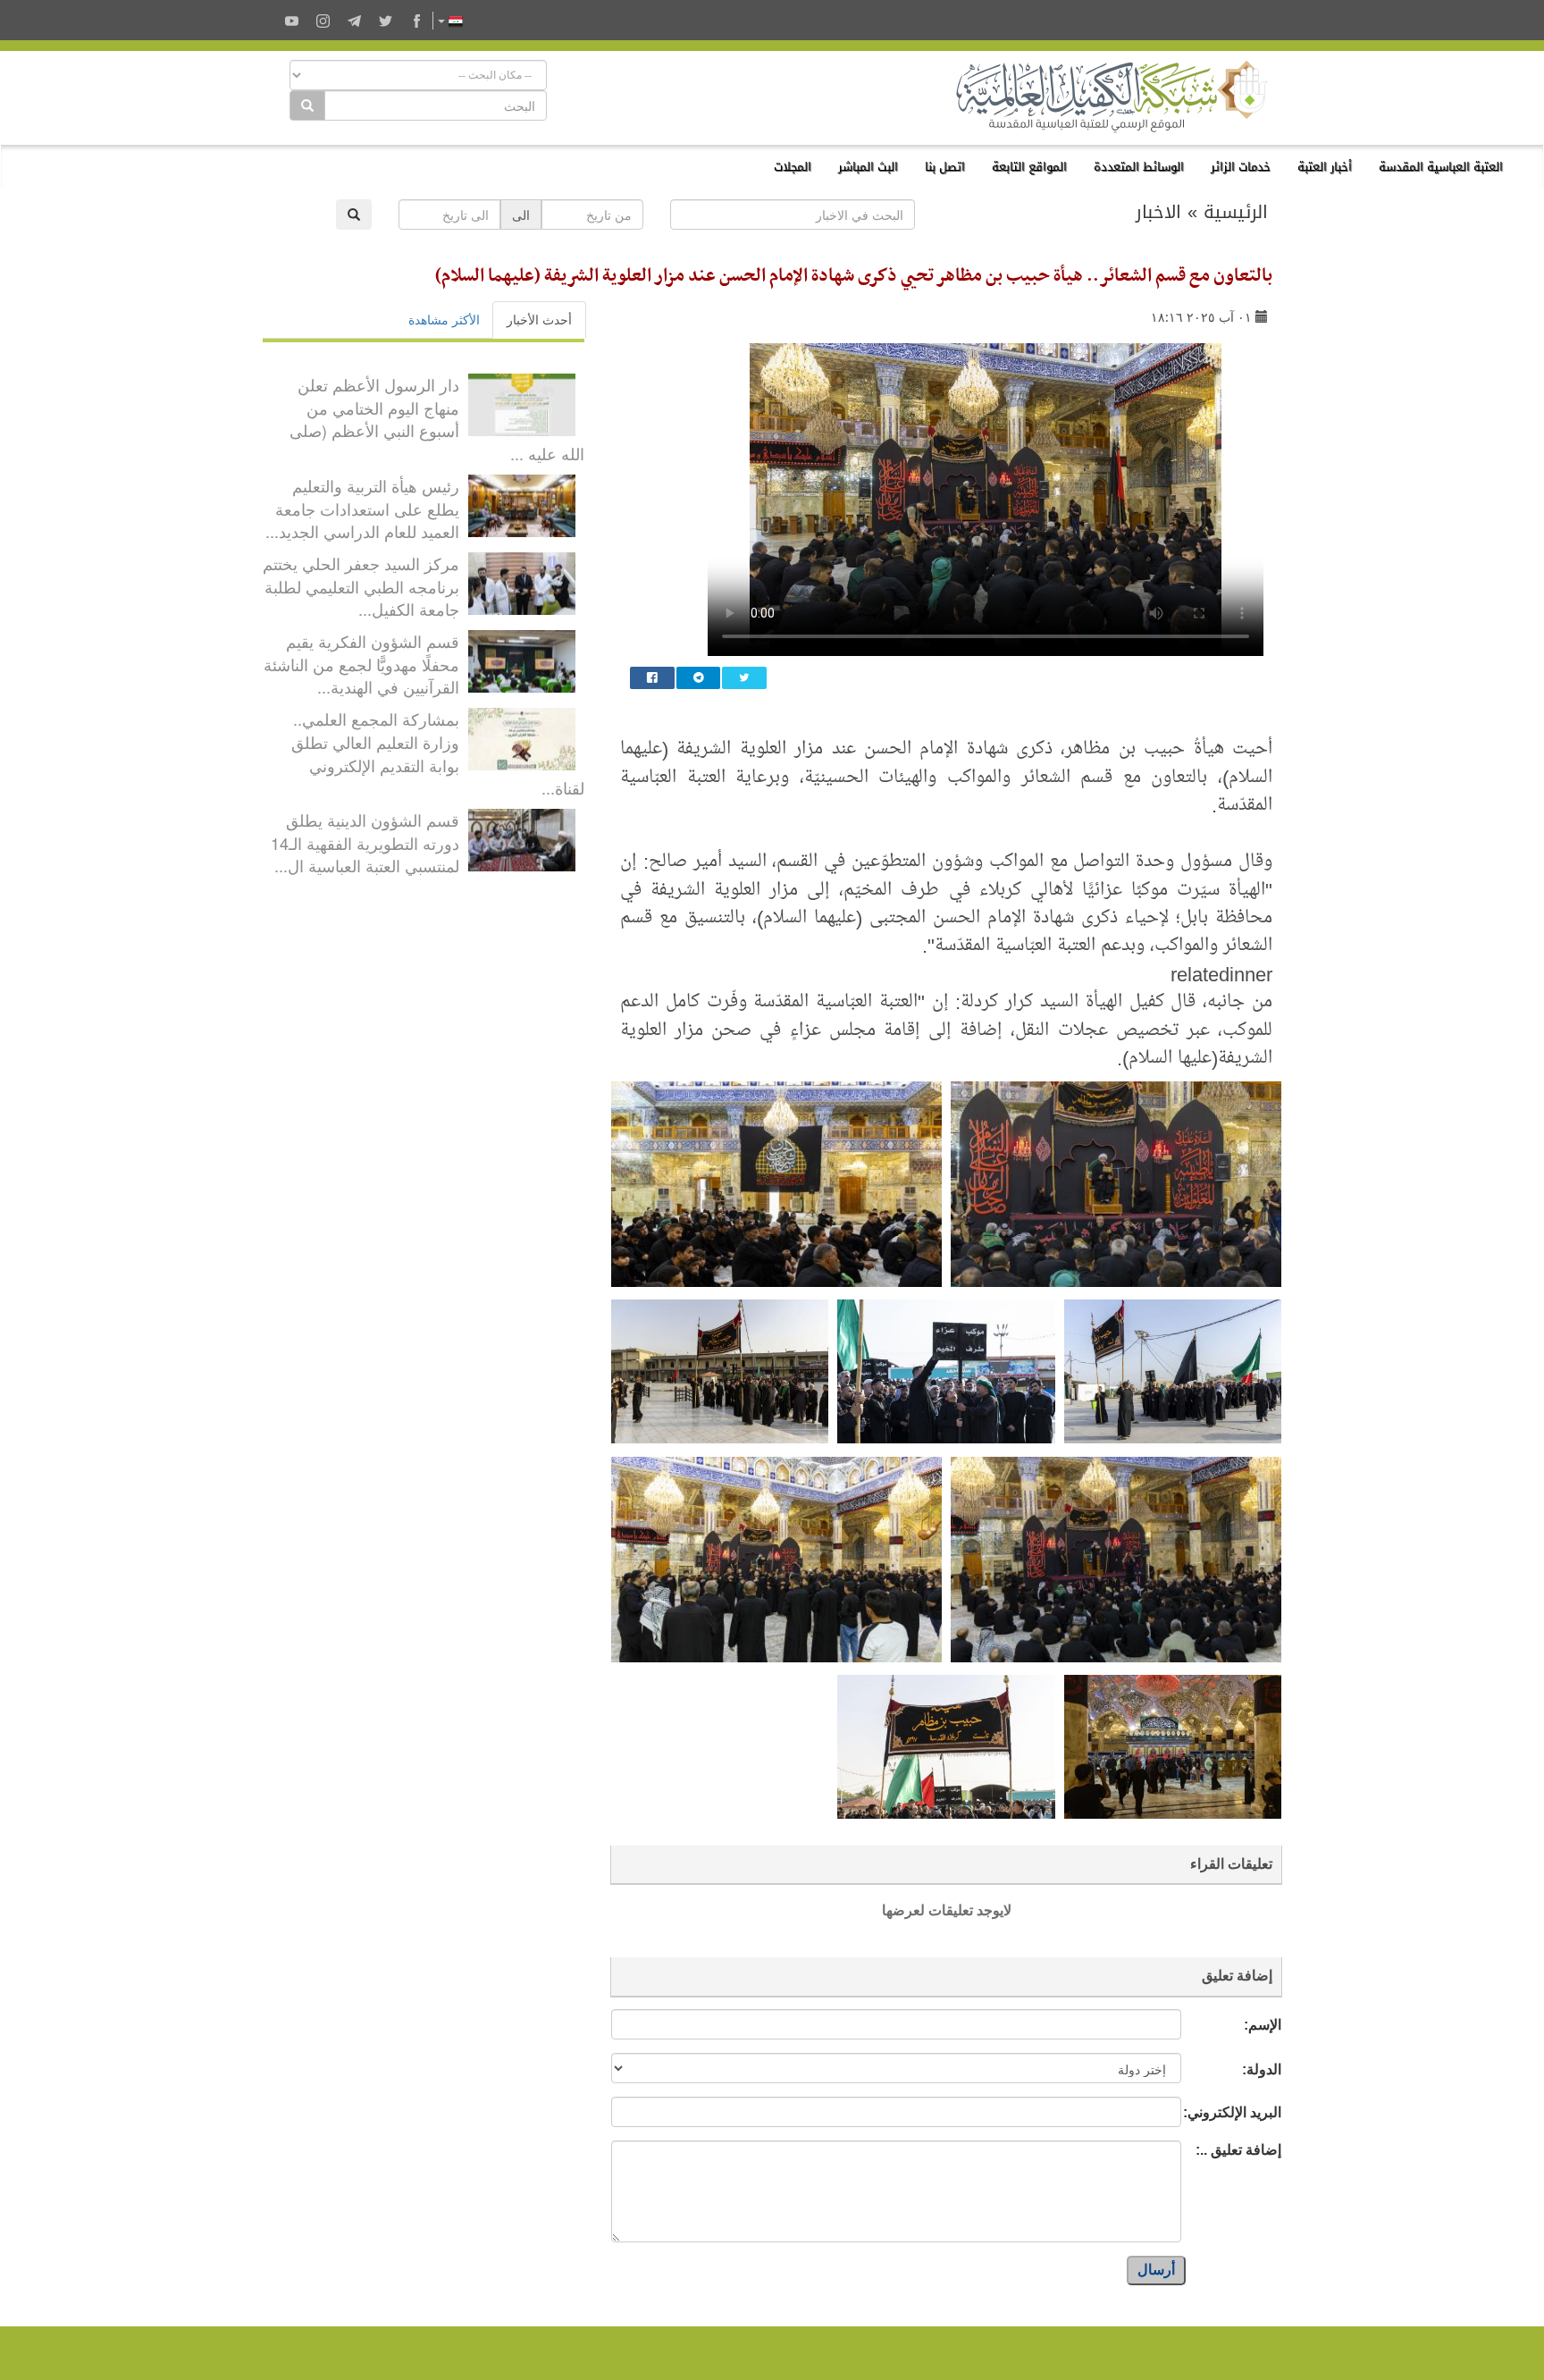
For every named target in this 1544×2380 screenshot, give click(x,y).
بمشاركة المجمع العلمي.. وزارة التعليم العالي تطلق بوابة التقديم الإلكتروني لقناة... (438, 753)
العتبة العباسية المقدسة (1441, 167)
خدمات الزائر (1241, 167)
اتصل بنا (945, 167)
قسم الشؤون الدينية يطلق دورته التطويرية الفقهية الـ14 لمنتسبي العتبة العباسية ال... (365, 842)
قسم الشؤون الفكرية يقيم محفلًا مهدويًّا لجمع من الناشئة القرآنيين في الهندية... (361, 664)
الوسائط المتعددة (1139, 167)
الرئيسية (1236, 212)
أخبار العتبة (1325, 167)
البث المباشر (868, 167)
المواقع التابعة (1029, 167)
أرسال (1156, 2270)
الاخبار (1158, 212)
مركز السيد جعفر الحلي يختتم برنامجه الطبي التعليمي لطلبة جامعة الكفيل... (361, 586)
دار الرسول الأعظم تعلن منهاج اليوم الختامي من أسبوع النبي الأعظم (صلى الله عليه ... (437, 419)
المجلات (793, 167)
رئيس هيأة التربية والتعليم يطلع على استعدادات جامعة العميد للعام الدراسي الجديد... (362, 508)
